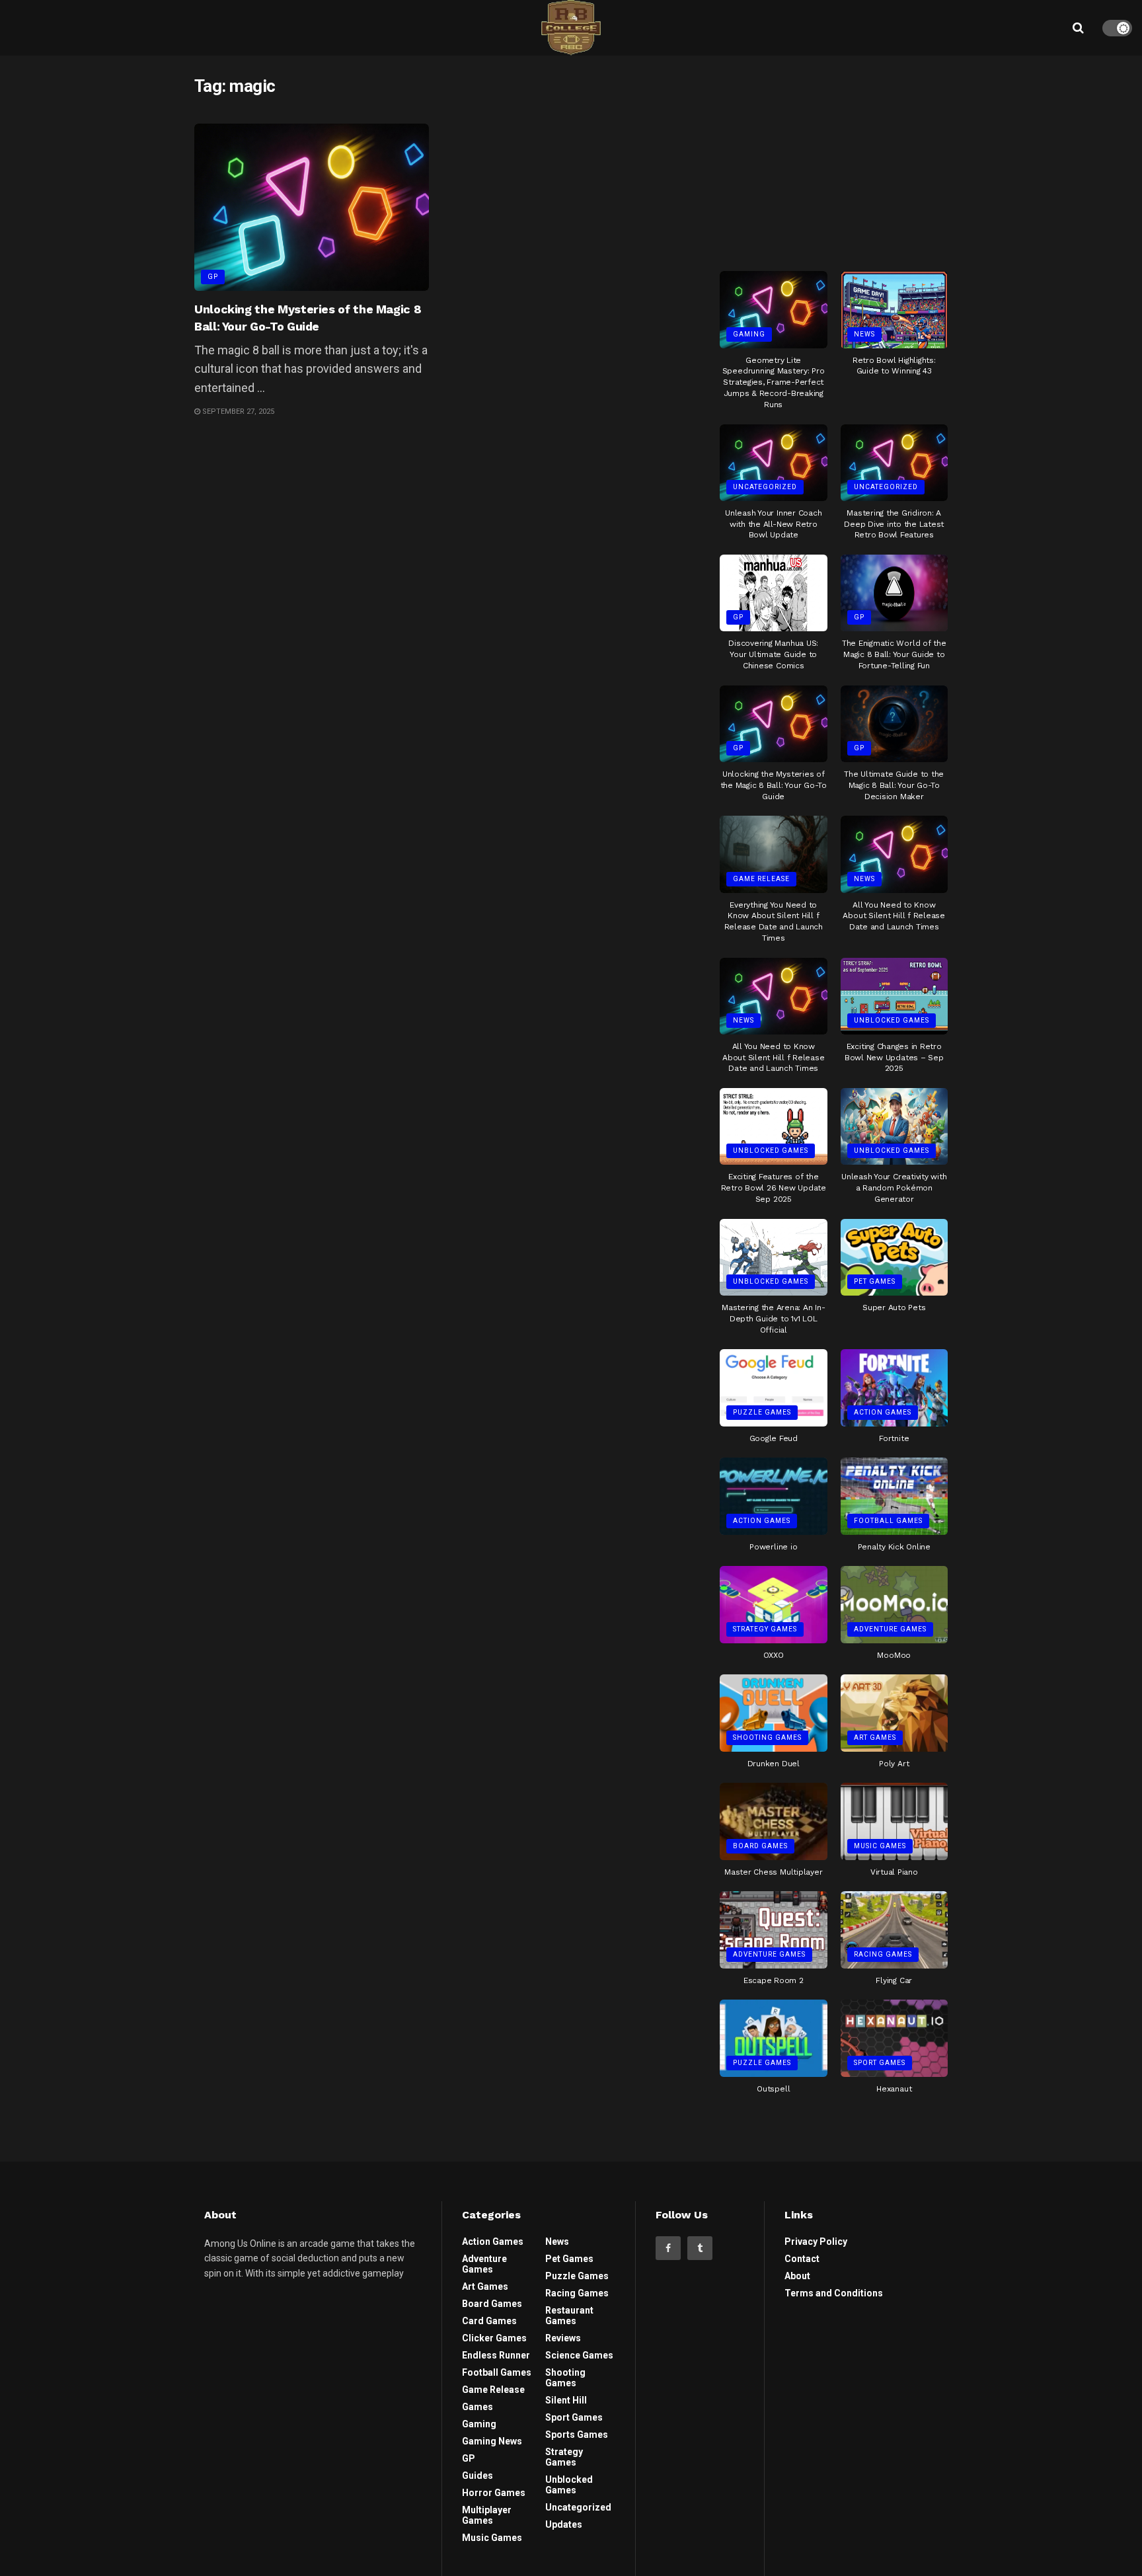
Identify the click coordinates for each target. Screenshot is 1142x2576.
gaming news (492, 2441)
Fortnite (894, 1438)
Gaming (749, 334)
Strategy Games (765, 1629)
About (797, 2276)
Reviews (563, 2338)
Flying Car (894, 1980)
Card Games (489, 2321)
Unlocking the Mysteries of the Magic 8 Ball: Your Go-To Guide (774, 785)
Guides (477, 2476)
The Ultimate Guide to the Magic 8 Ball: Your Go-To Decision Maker (894, 785)
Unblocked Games (892, 1020)
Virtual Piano (894, 1872)
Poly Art (894, 1764)
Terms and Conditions (834, 2293)
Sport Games (880, 2063)
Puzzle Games (762, 1412)
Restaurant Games (569, 2316)
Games (477, 2407)
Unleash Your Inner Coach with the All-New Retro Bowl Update (773, 524)
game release (761, 879)
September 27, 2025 (237, 411)
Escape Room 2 (774, 1980)
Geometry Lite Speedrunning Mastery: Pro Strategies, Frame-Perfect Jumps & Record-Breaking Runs (774, 382)
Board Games (760, 1846)
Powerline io (773, 1547)
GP (213, 277)
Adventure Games (890, 1629)
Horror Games (494, 2493)
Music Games (880, 1846)
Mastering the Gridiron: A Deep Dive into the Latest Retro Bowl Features (894, 524)
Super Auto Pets (894, 1308)
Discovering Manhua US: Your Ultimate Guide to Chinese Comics (773, 654)
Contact (802, 2259)
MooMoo (894, 1655)
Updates (564, 2524)
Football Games (888, 1521)
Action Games (883, 1412)
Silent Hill (566, 2400)
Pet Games (875, 1281)
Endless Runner (496, 2355)
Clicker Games (494, 2338)
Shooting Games (767, 1737)
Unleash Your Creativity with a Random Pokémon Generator (894, 1188)
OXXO (774, 1655)
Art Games (875, 1737)
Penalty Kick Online (894, 1547)
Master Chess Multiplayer (773, 1872)
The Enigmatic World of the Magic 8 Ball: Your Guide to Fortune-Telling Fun (894, 654)
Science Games (579, 2355)
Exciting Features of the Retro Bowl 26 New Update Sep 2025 (774, 1188)
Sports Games (577, 2435)
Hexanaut (894, 2089)
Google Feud (774, 1438)
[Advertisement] (834, 158)
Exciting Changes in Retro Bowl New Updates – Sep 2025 (894, 1058)
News (864, 334)
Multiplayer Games (487, 2515)
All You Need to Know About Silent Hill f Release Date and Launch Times (894, 916)
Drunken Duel (774, 1764)
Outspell (773, 2089)
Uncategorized (765, 487)
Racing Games (883, 1954)
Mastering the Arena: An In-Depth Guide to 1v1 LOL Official (774, 1319)
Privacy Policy (816, 2242)
